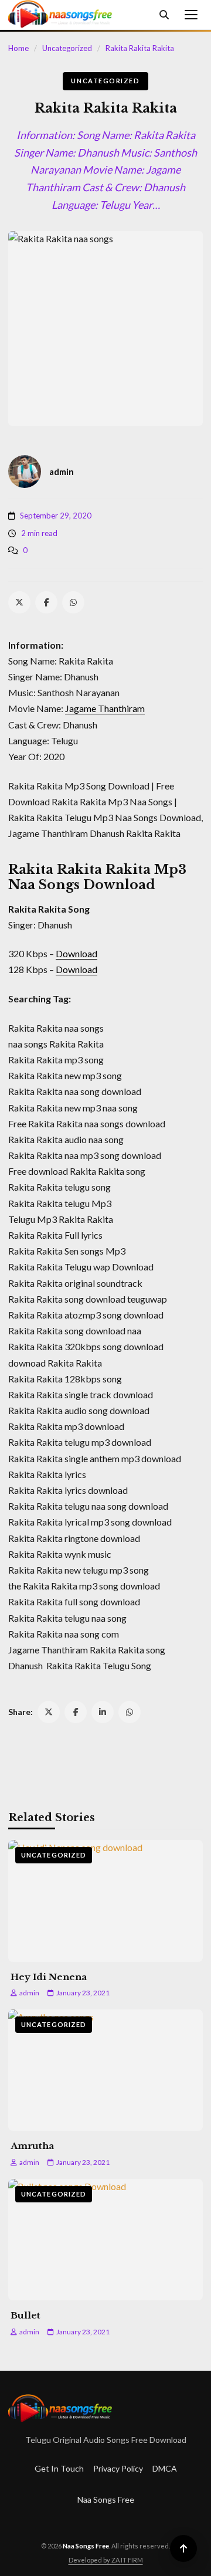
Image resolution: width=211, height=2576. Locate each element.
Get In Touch (59, 2468)
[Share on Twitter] (49, 1712)
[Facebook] (46, 602)
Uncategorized (67, 48)
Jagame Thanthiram (105, 708)
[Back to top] (183, 2548)
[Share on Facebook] (76, 1712)
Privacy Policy (118, 2468)
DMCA (165, 2468)
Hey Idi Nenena (49, 1977)
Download (76, 953)
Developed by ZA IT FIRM (106, 2560)
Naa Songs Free (106, 2499)
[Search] (164, 15)
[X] (19, 602)
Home (18, 48)
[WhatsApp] (73, 602)
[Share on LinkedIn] (103, 1712)
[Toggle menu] (191, 15)
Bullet (25, 2315)
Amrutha (32, 2146)
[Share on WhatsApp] (130, 1712)
